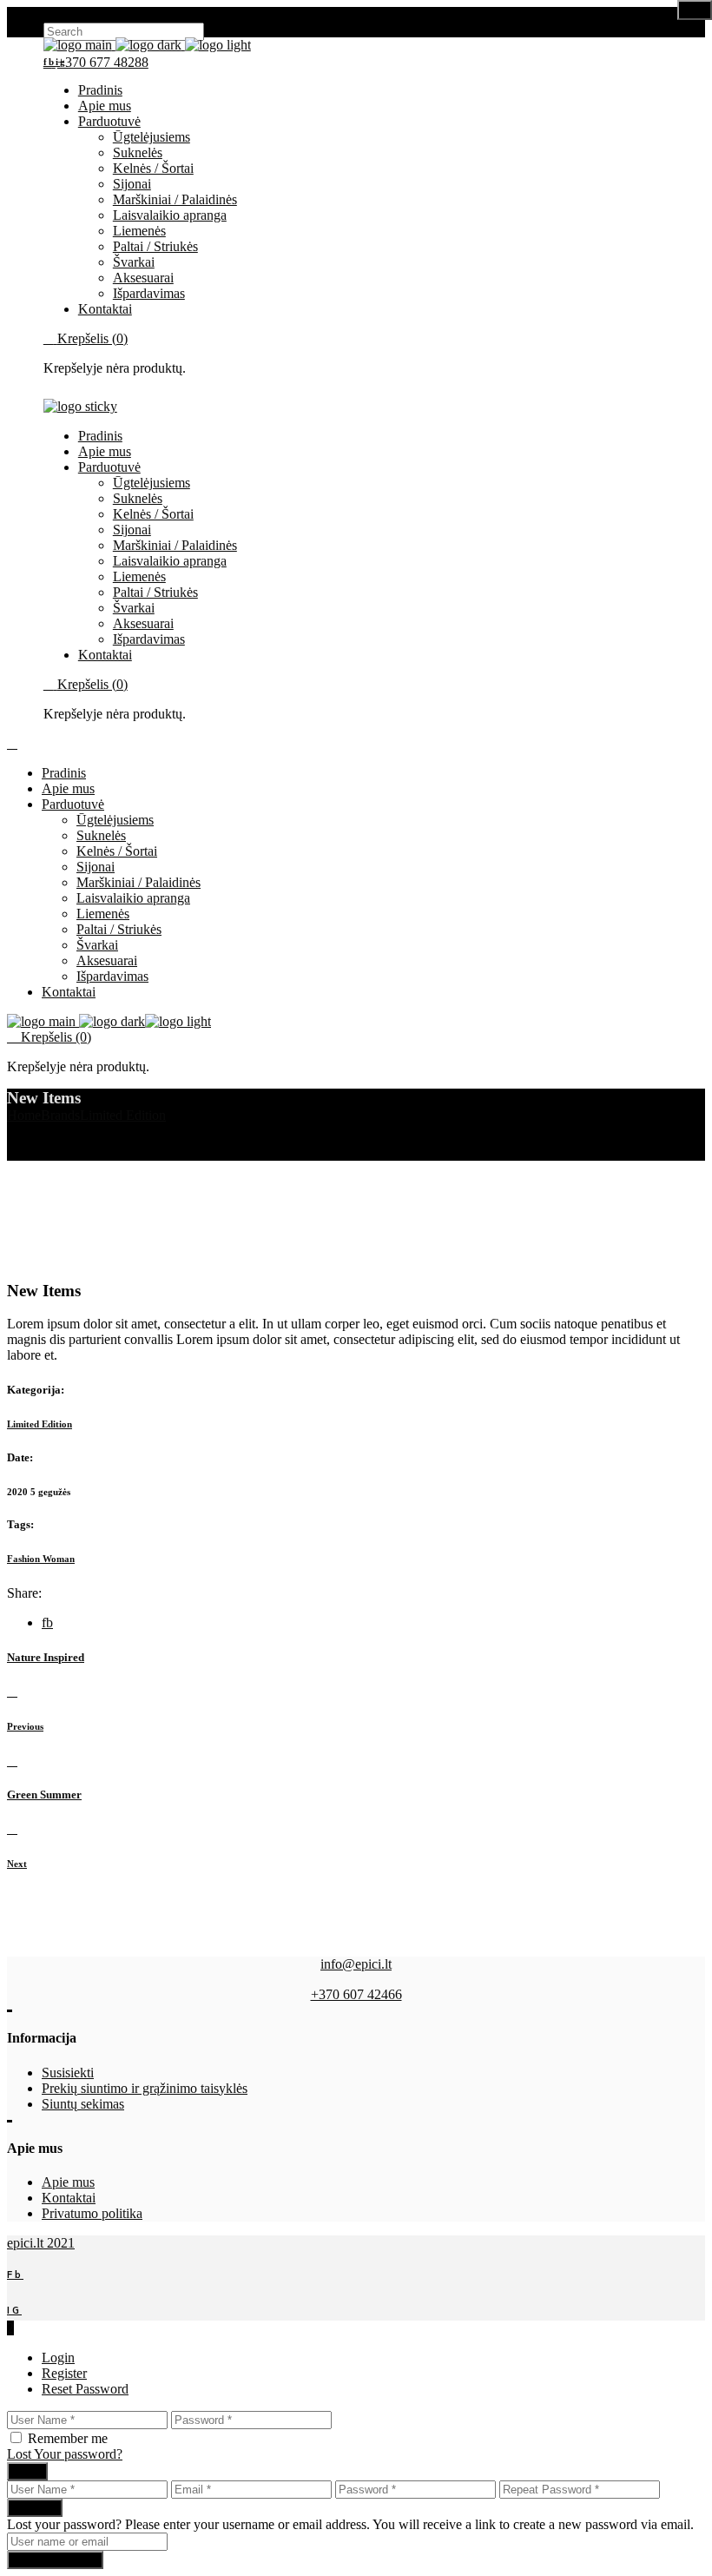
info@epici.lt (356, 1964)
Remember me (68, 2438)
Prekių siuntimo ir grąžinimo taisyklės (145, 2088)
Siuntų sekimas (83, 2104)
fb (49, 62)
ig (61, 62)
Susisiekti (68, 2073)
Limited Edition (40, 1424)
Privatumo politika (92, 2213)
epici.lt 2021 (41, 2243)
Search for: (73, 14)
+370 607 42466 (356, 1994)
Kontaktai (69, 2198)
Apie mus (68, 2182)
